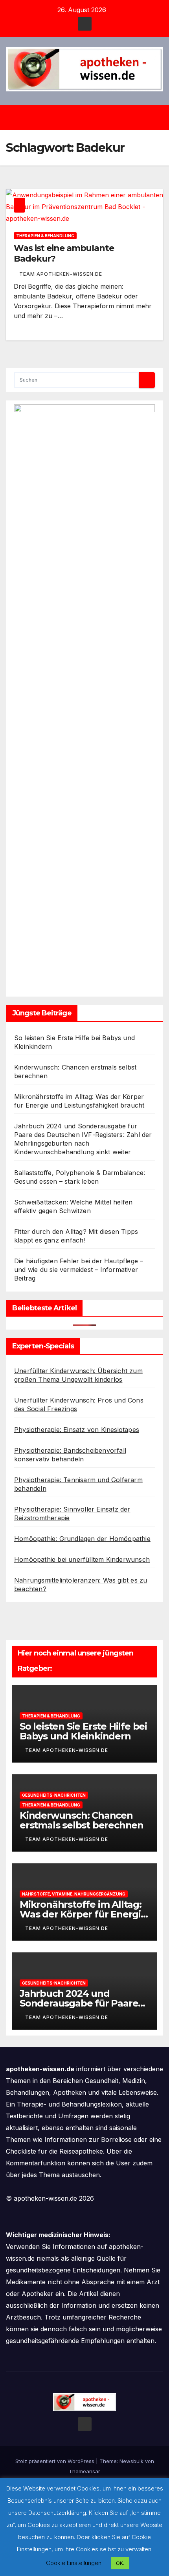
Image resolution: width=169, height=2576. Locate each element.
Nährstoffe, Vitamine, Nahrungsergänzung (74, 1894)
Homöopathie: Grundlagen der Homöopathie (82, 1539)
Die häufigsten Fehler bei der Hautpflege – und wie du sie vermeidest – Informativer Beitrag (79, 1270)
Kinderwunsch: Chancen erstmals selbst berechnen (82, 1820)
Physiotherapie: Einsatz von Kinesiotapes (77, 1430)
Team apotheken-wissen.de (61, 274)
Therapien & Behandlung (45, 236)
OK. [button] (120, 2563)
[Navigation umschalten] (90, 118)
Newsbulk (131, 2461)
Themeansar (84, 2471)
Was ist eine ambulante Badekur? (64, 253)
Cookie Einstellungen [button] (74, 2563)
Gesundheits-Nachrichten (54, 1795)
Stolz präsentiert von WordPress (56, 2461)
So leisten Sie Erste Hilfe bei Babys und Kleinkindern (83, 1731)
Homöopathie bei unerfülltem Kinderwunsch (82, 1559)
